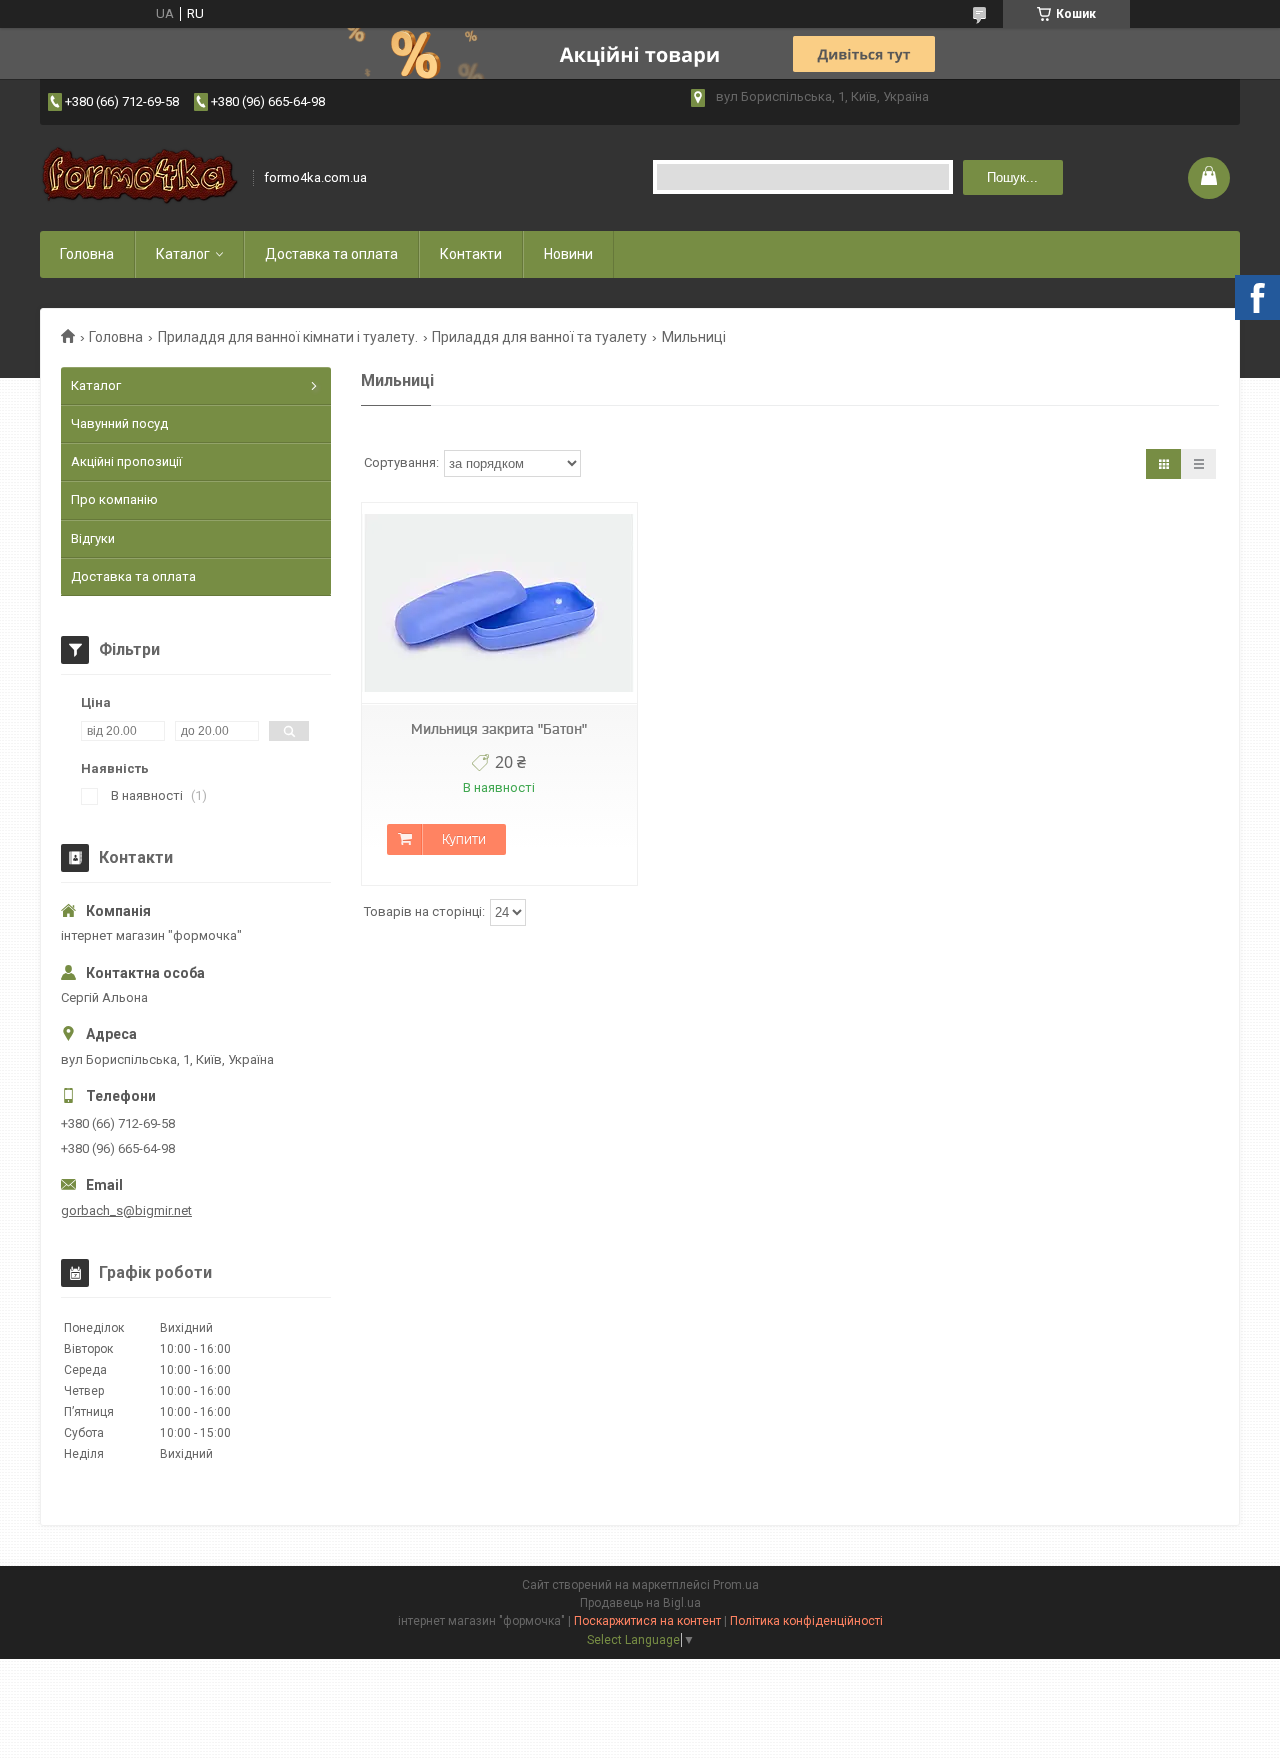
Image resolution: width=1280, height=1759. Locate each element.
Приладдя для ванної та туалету (539, 337)
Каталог (183, 254)
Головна (87, 254)
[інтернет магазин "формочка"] (140, 177)
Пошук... (1012, 177)
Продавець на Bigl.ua (640, 1603)
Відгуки (93, 538)
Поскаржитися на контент (647, 1621)
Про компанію (114, 499)
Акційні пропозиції (126, 461)
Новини (568, 254)
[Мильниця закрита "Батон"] (499, 603)
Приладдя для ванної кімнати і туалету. (288, 337)
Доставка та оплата (331, 254)
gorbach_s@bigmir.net (126, 1210)
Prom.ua (736, 1585)
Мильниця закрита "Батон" (499, 729)
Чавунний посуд (119, 423)
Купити (464, 839)
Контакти (471, 254)
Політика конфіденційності (806, 1621)
